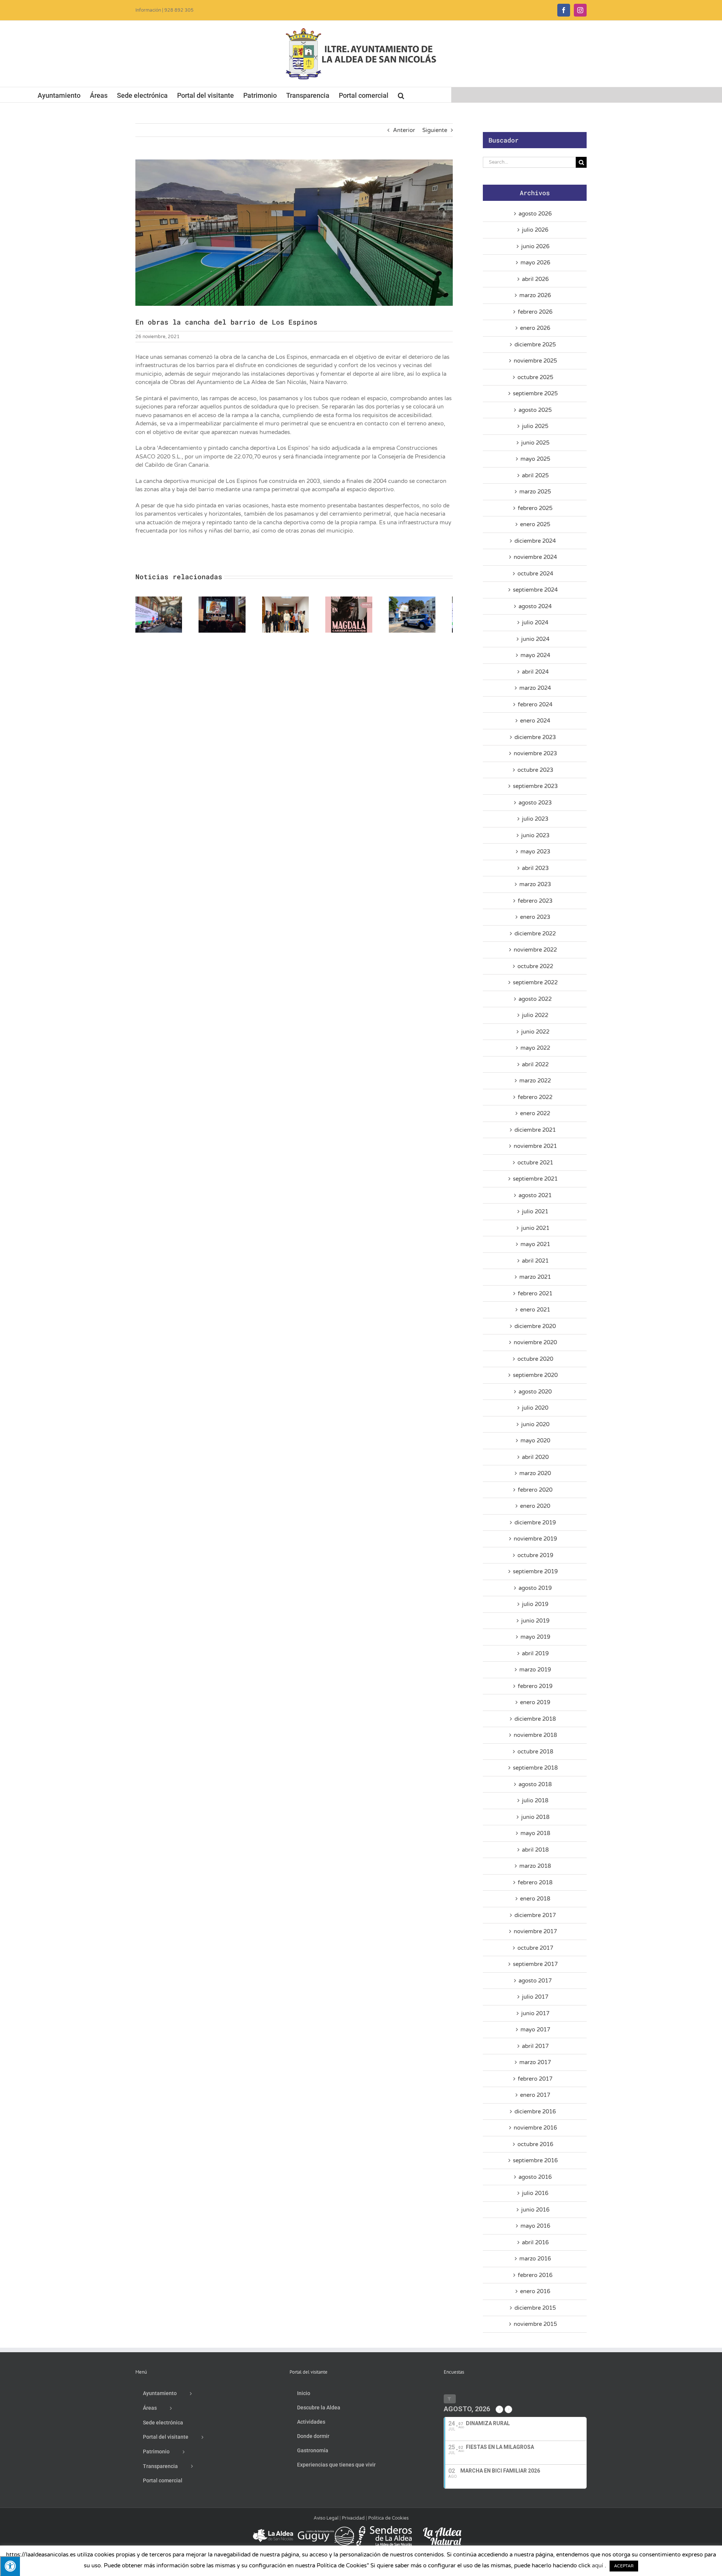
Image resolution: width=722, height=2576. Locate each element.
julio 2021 (535, 1211)
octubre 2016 (535, 2144)
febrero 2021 (535, 1293)
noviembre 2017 (535, 1931)
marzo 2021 (535, 1277)
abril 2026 (535, 279)
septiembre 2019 (535, 1571)
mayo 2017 (535, 2030)
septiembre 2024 (535, 590)
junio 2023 (535, 835)
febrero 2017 (535, 2079)
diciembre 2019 (535, 1523)
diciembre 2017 (535, 1915)
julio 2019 (535, 1604)
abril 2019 (535, 1653)
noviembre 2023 (535, 753)
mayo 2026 (535, 263)
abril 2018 (535, 1850)
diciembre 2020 (535, 1326)
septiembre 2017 (535, 1964)
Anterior (404, 130)
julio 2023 (535, 819)
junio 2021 (535, 1228)
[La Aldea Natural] (442, 2529)
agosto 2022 (535, 999)
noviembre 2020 (535, 1342)
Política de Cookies (388, 2518)
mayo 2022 (535, 1048)
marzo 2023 (535, 884)
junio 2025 (535, 443)
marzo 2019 (535, 1670)
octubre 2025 (535, 377)
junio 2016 (535, 2210)
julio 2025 (535, 426)
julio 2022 (535, 1015)
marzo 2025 (535, 492)
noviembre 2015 (535, 2324)
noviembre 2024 (535, 557)
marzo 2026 (535, 295)
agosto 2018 (535, 1784)
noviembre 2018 (535, 1735)
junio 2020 (535, 1424)
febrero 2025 (535, 508)
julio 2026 (535, 230)
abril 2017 (535, 2046)
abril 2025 (535, 475)
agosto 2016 (535, 2177)
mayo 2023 (535, 852)
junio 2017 (535, 2013)
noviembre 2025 (535, 361)
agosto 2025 (535, 410)
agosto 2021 (535, 1195)
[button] (401, 95)
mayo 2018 (535, 1833)
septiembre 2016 (535, 2160)
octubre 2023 (535, 770)
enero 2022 (535, 1113)
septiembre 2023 (535, 786)
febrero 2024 (535, 704)
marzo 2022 (535, 1081)
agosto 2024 (535, 606)
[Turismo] (274, 2529)
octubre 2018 (535, 1752)
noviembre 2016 (535, 2128)
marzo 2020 (535, 1473)
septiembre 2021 (535, 1179)
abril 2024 (535, 672)
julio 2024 (535, 622)
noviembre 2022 (535, 950)
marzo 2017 (535, 2062)
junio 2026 (535, 246)
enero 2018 (535, 1899)
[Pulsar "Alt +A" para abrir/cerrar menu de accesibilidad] (10, 2566)
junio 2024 (535, 639)
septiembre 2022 (535, 982)
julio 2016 (535, 2193)
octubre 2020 (535, 1359)
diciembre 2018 (535, 1719)
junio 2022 (535, 1032)
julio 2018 (535, 1800)
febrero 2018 (535, 1882)
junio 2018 (535, 1817)
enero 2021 (535, 1310)
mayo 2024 (535, 655)
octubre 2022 (535, 966)
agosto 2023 (535, 803)
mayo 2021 (535, 1244)
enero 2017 (535, 2095)
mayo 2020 (535, 1441)
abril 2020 (535, 1457)
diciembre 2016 (535, 2112)
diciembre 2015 (535, 2308)
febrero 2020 (535, 1490)
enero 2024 (535, 721)
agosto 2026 (535, 214)
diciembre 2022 (535, 934)
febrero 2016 (535, 2275)
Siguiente (435, 130)
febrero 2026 (535, 312)
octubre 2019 (535, 1555)
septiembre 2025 (535, 393)
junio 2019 (535, 1621)
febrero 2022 (535, 1097)
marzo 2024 (535, 688)
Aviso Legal (326, 2518)
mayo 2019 (535, 1637)
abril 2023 (535, 868)
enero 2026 (535, 328)
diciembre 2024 (535, 541)
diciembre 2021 (535, 1130)
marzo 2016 (535, 2259)
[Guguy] (326, 2529)
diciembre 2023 (535, 737)
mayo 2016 (535, 2226)
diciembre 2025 (535, 345)
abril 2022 (535, 1064)
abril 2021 (535, 1261)
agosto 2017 (535, 1981)
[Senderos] (384, 2529)
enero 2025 (535, 524)
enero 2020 (535, 1506)
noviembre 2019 (535, 1539)
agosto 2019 (535, 1588)
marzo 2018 (535, 1866)
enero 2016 (535, 2291)
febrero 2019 (535, 1686)
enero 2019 (535, 1702)
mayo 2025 (535, 459)
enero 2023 (535, 917)
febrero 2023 (535, 901)
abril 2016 (535, 2242)
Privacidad (353, 2518)
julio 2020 (535, 1408)
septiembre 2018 (535, 1768)
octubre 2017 (535, 1948)
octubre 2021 (535, 1163)
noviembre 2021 (535, 1146)
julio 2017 (535, 1997)
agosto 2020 (535, 1392)
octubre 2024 (535, 574)
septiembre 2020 (535, 1375)
